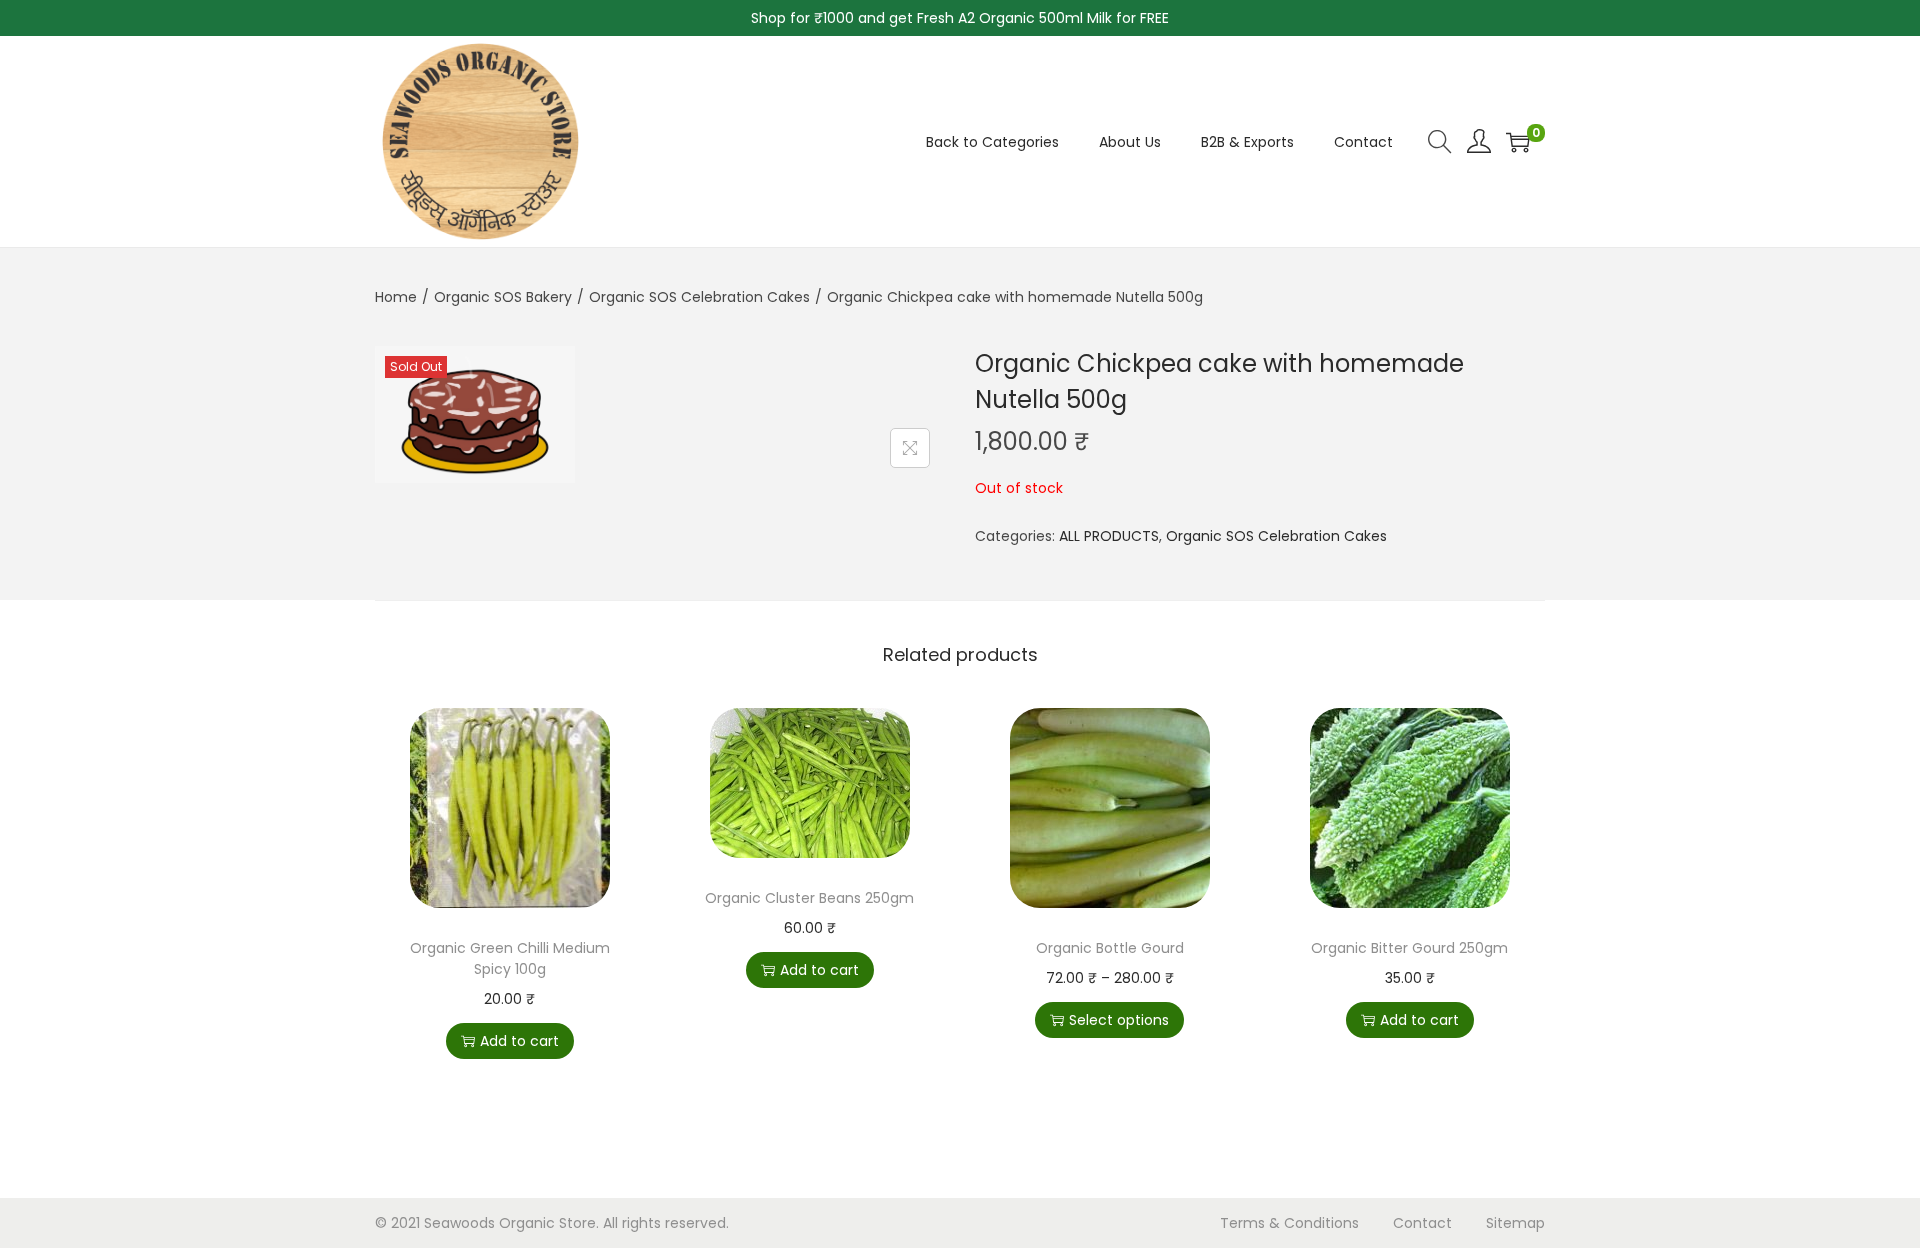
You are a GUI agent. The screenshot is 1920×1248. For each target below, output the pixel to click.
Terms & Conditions (1289, 1223)
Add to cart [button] (519, 1041)
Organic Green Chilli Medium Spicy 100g (510, 958)
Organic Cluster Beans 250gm (809, 898)
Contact (1422, 1223)
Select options (1119, 1020)
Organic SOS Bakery (503, 297)
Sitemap (1515, 1223)
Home (396, 297)
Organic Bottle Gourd (1110, 948)
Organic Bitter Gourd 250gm (1409, 948)
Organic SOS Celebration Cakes (699, 297)
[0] (1518, 142)
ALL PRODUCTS (1109, 536)
